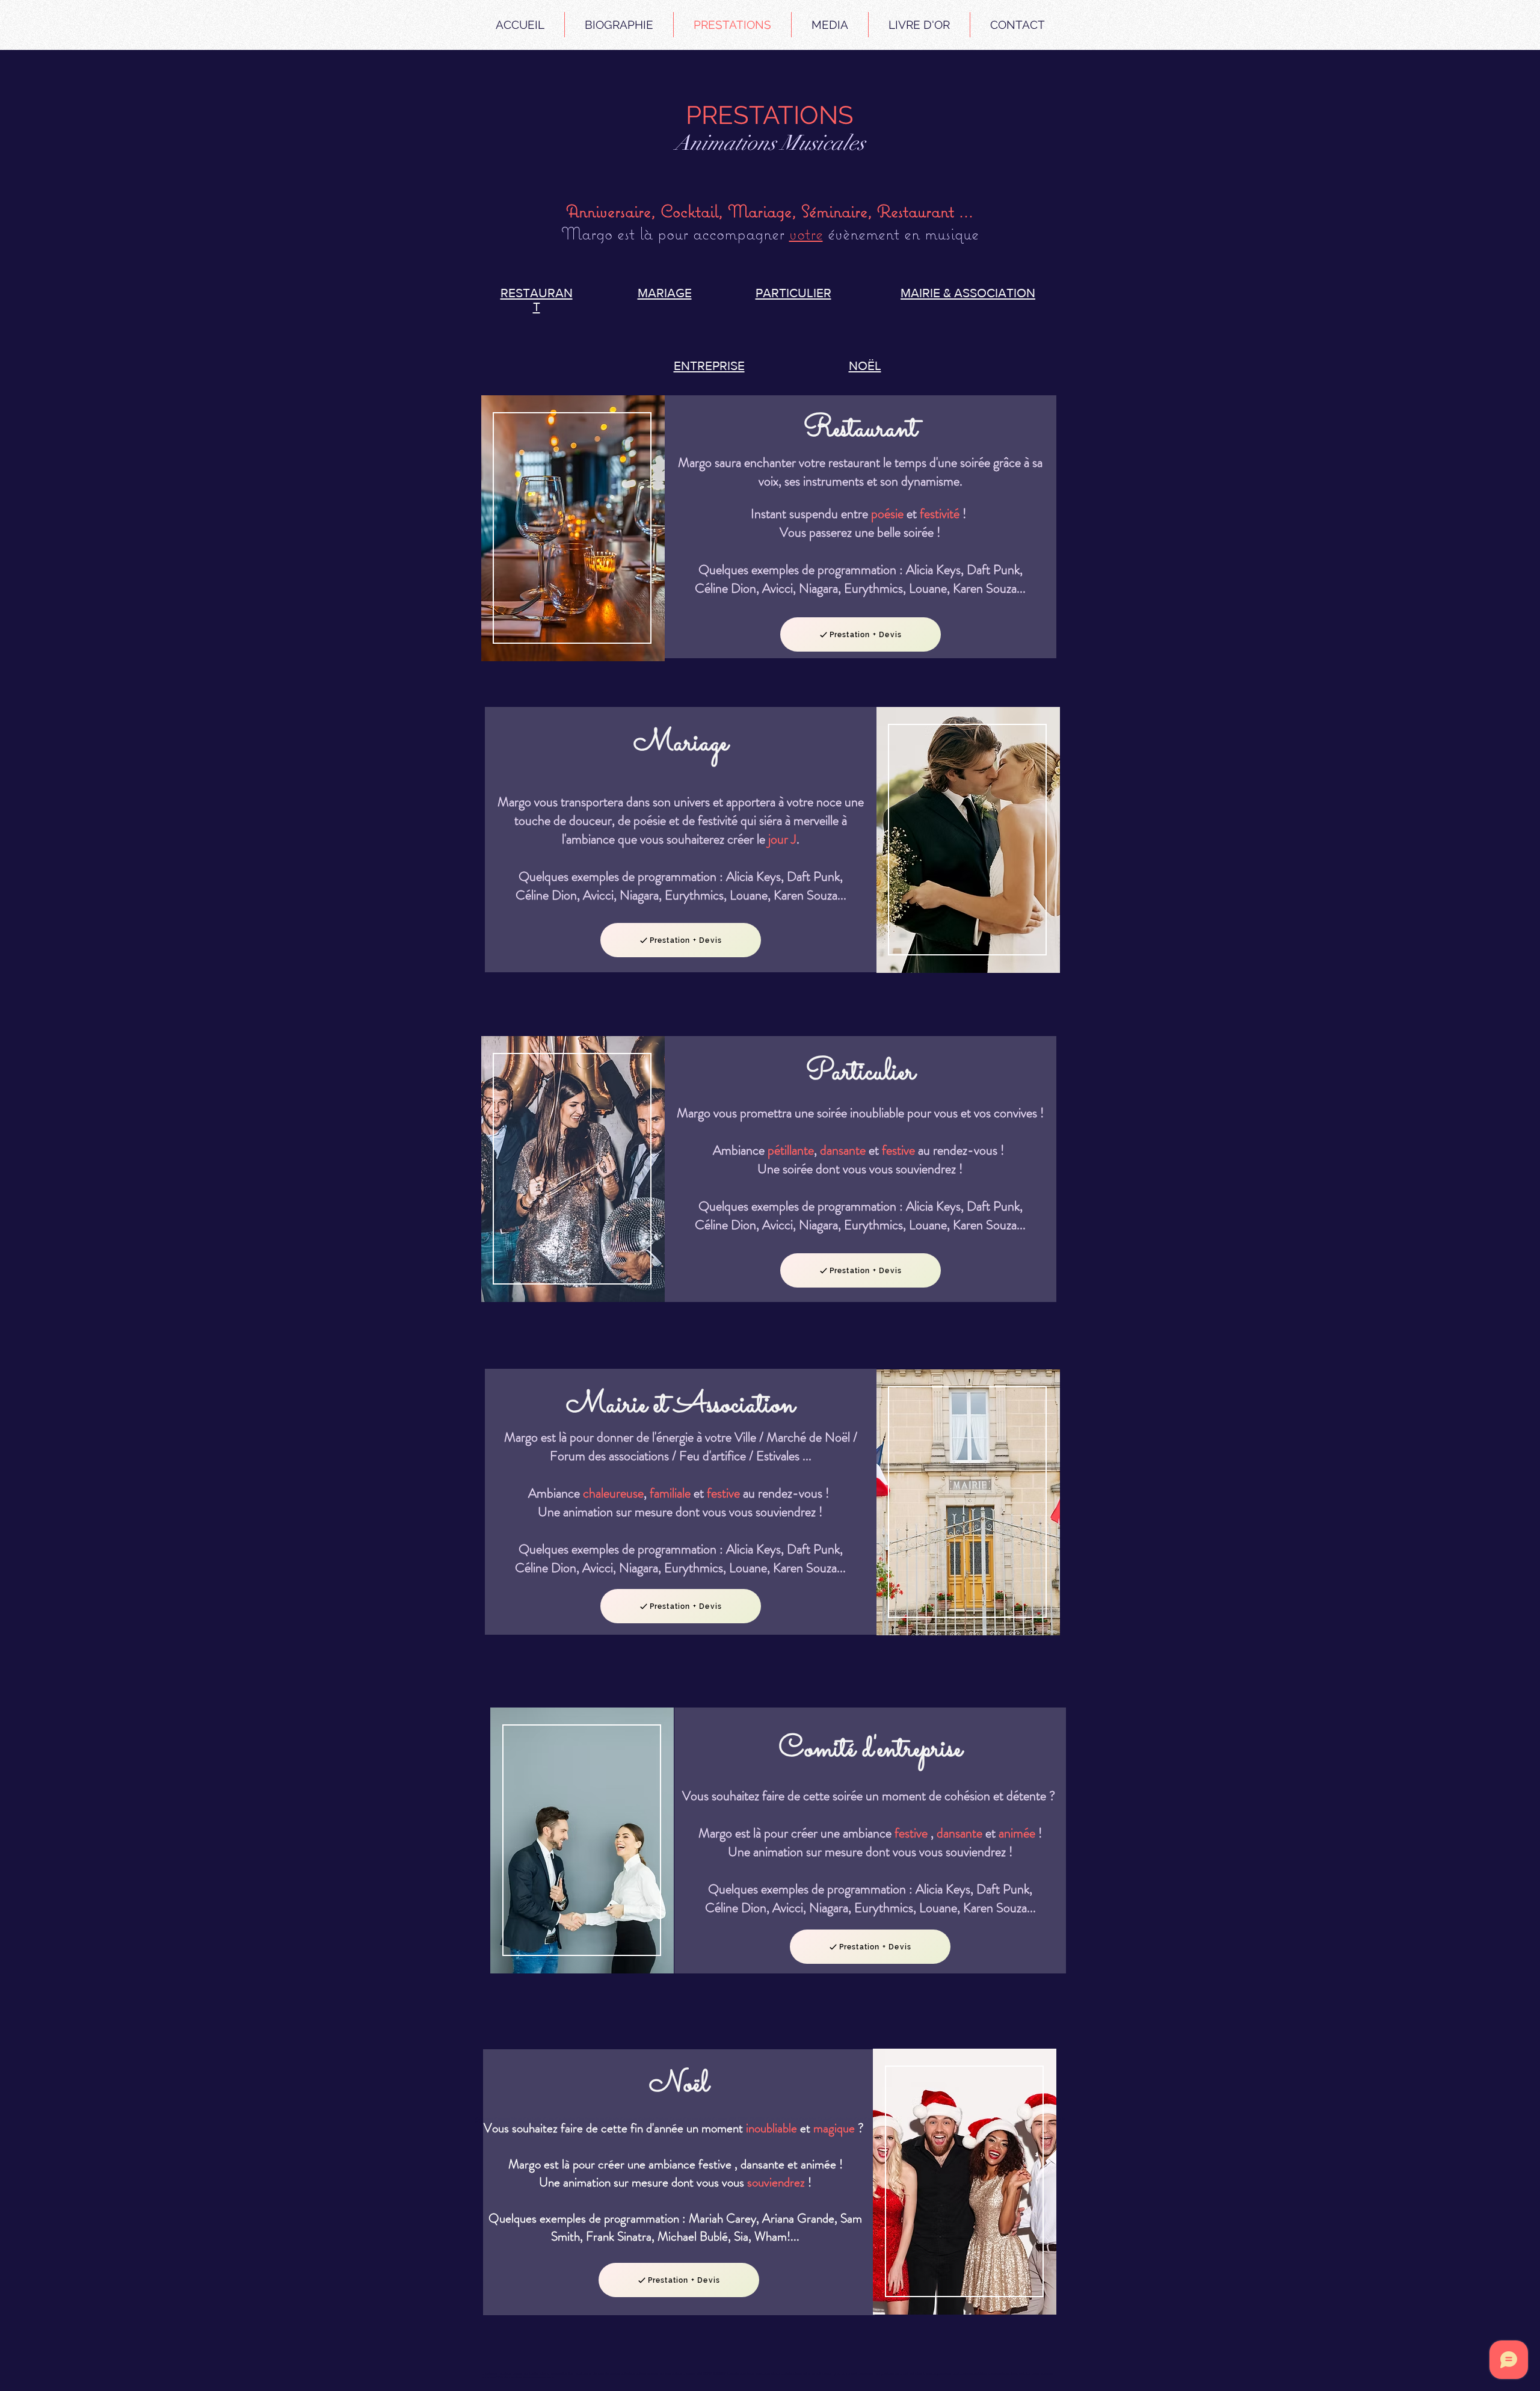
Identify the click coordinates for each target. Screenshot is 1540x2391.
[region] (572, 529)
